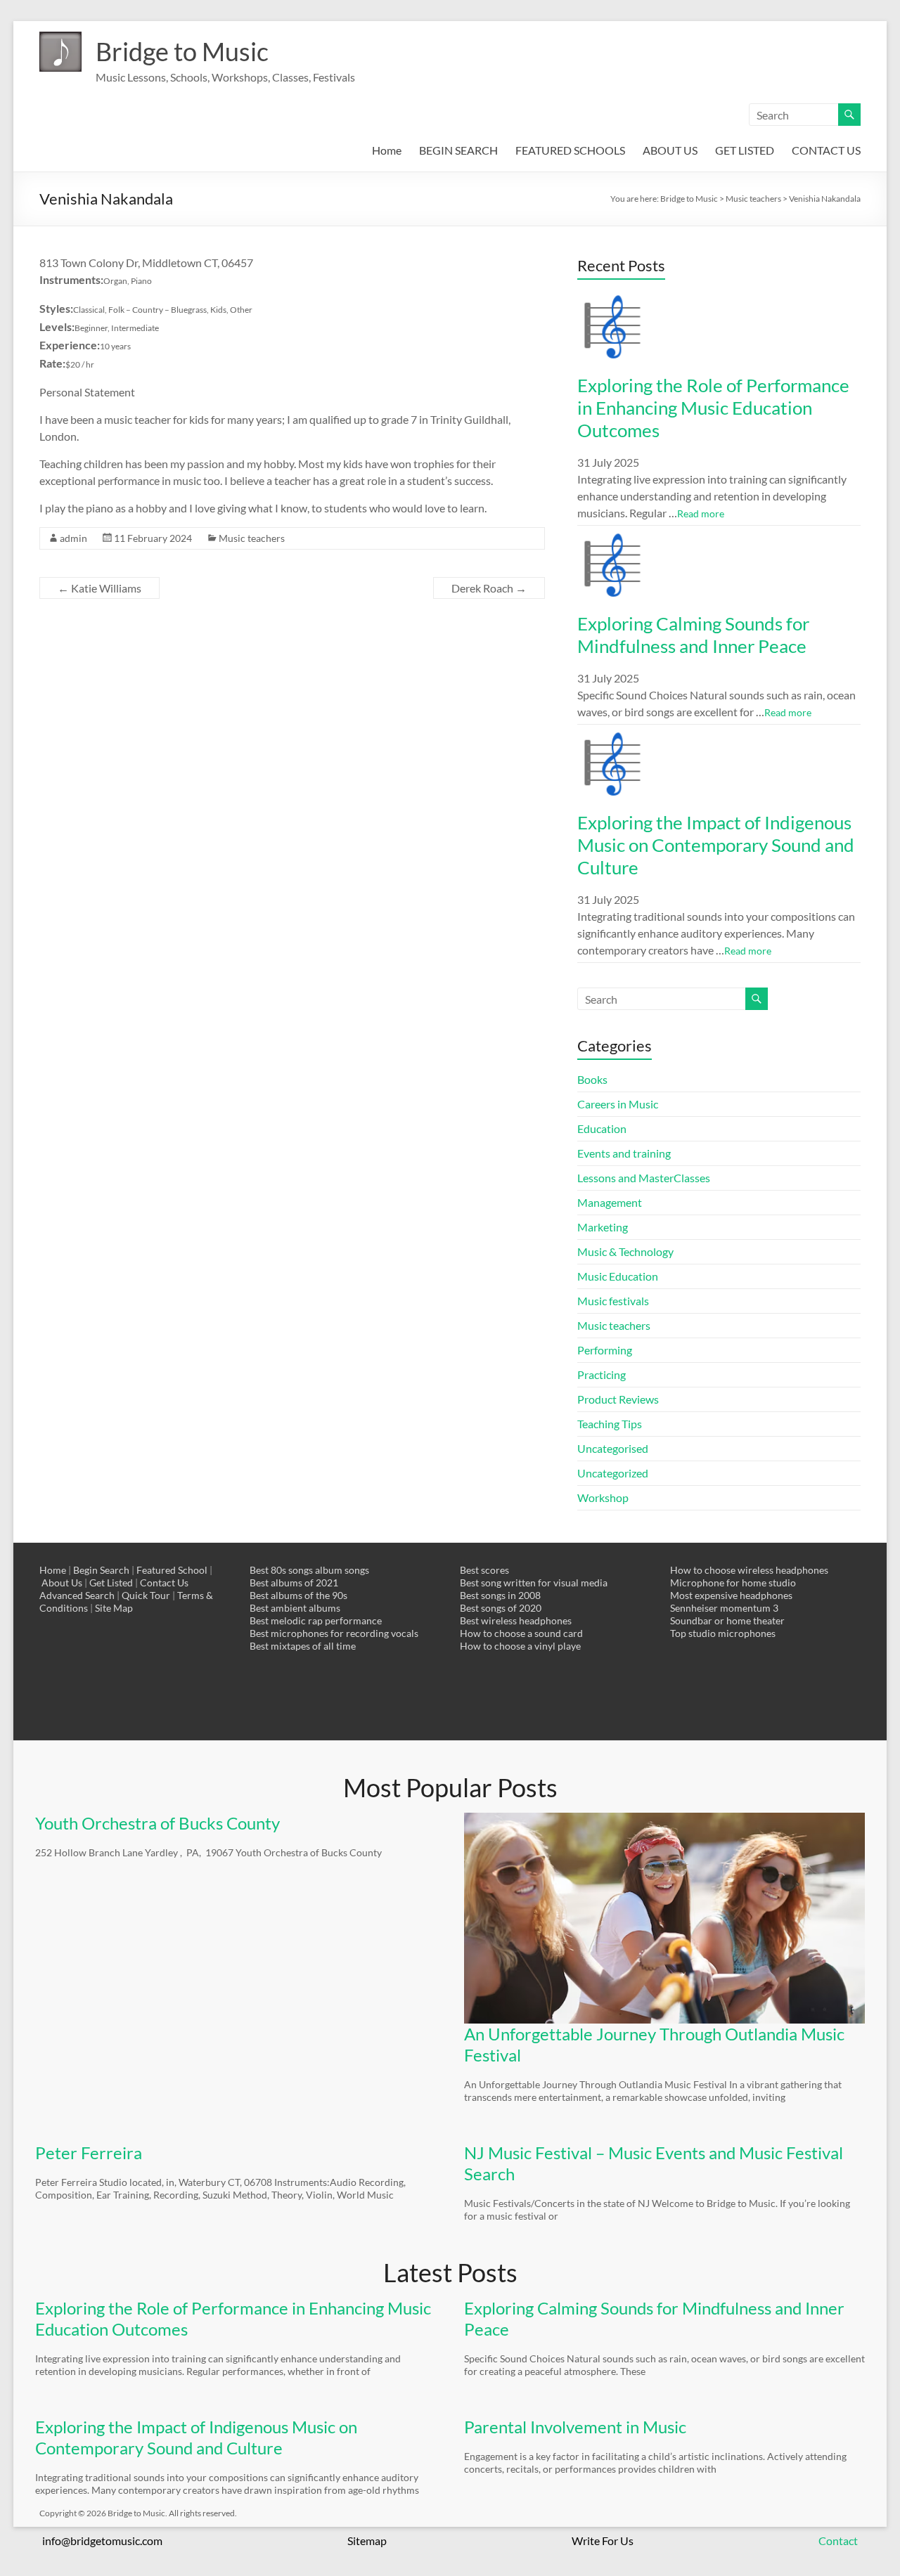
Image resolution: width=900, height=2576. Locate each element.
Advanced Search (77, 1595)
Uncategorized (613, 1473)
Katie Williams (99, 588)
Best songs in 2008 (500, 1595)
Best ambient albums (295, 1608)
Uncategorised (613, 1448)
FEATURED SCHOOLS (570, 150)
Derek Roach (489, 588)
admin (73, 538)
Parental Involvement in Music (575, 2427)
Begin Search (101, 1570)
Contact (838, 2541)
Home (387, 150)
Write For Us (603, 2541)
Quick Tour (146, 1595)
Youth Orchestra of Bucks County (157, 1823)
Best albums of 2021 (294, 1583)
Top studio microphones (723, 1633)
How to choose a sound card (521, 1633)
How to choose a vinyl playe (520, 1646)
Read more (701, 513)
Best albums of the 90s (298, 1595)
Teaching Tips (610, 1424)
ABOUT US (670, 150)
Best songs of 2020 (501, 1608)
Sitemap (367, 2541)
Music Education (618, 1276)
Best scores (484, 1570)
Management (610, 1202)
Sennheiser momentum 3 (724, 1608)
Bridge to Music (182, 51)
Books (592, 1079)
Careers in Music (618, 1104)
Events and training (624, 1153)
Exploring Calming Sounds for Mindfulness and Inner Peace (693, 635)
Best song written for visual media (534, 1583)
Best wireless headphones (516, 1620)
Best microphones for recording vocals (334, 1633)
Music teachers (252, 538)
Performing (605, 1350)
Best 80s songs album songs (309, 1570)
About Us (62, 1583)
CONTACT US (826, 150)
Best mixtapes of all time (303, 1646)
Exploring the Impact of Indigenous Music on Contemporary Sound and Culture (716, 845)
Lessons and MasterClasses (644, 1178)
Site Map (114, 1608)
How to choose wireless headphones (749, 1570)
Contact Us (164, 1583)
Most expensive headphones (731, 1595)
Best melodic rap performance (316, 1620)
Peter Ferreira (89, 2153)
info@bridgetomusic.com (102, 2541)
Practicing (602, 1374)
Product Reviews (618, 1399)
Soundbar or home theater (727, 1620)
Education (602, 1128)
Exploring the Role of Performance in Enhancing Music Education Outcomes (713, 408)
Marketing (603, 1227)
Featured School (172, 1570)
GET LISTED (745, 150)
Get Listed (111, 1583)
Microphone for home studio (733, 1583)
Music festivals (613, 1301)
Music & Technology (625, 1251)
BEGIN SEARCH (458, 150)
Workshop (603, 1497)
